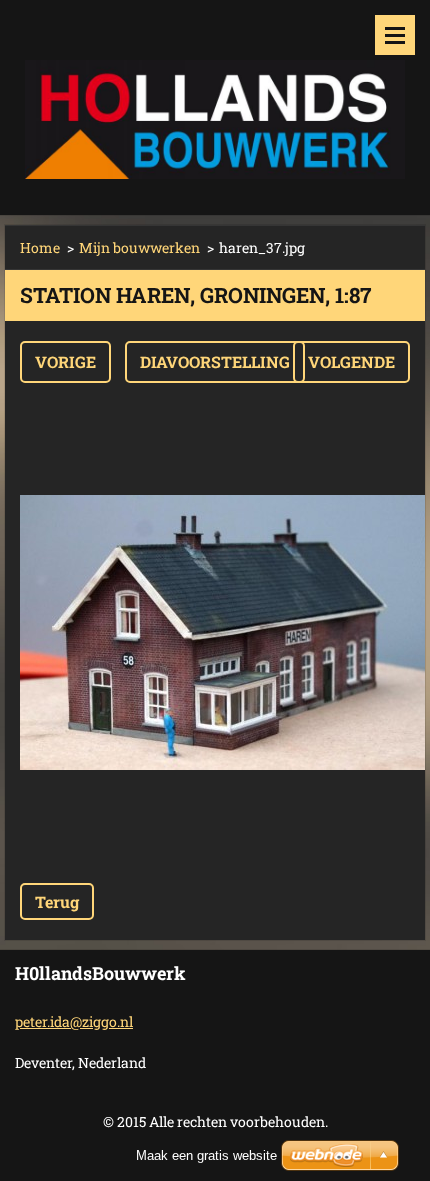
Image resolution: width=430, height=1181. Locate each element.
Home (40, 247)
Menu (395, 35)
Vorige (65, 361)
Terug (57, 901)
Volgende (351, 361)
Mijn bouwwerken (139, 247)
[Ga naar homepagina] (215, 95)
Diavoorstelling (215, 361)
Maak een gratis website (206, 1155)
